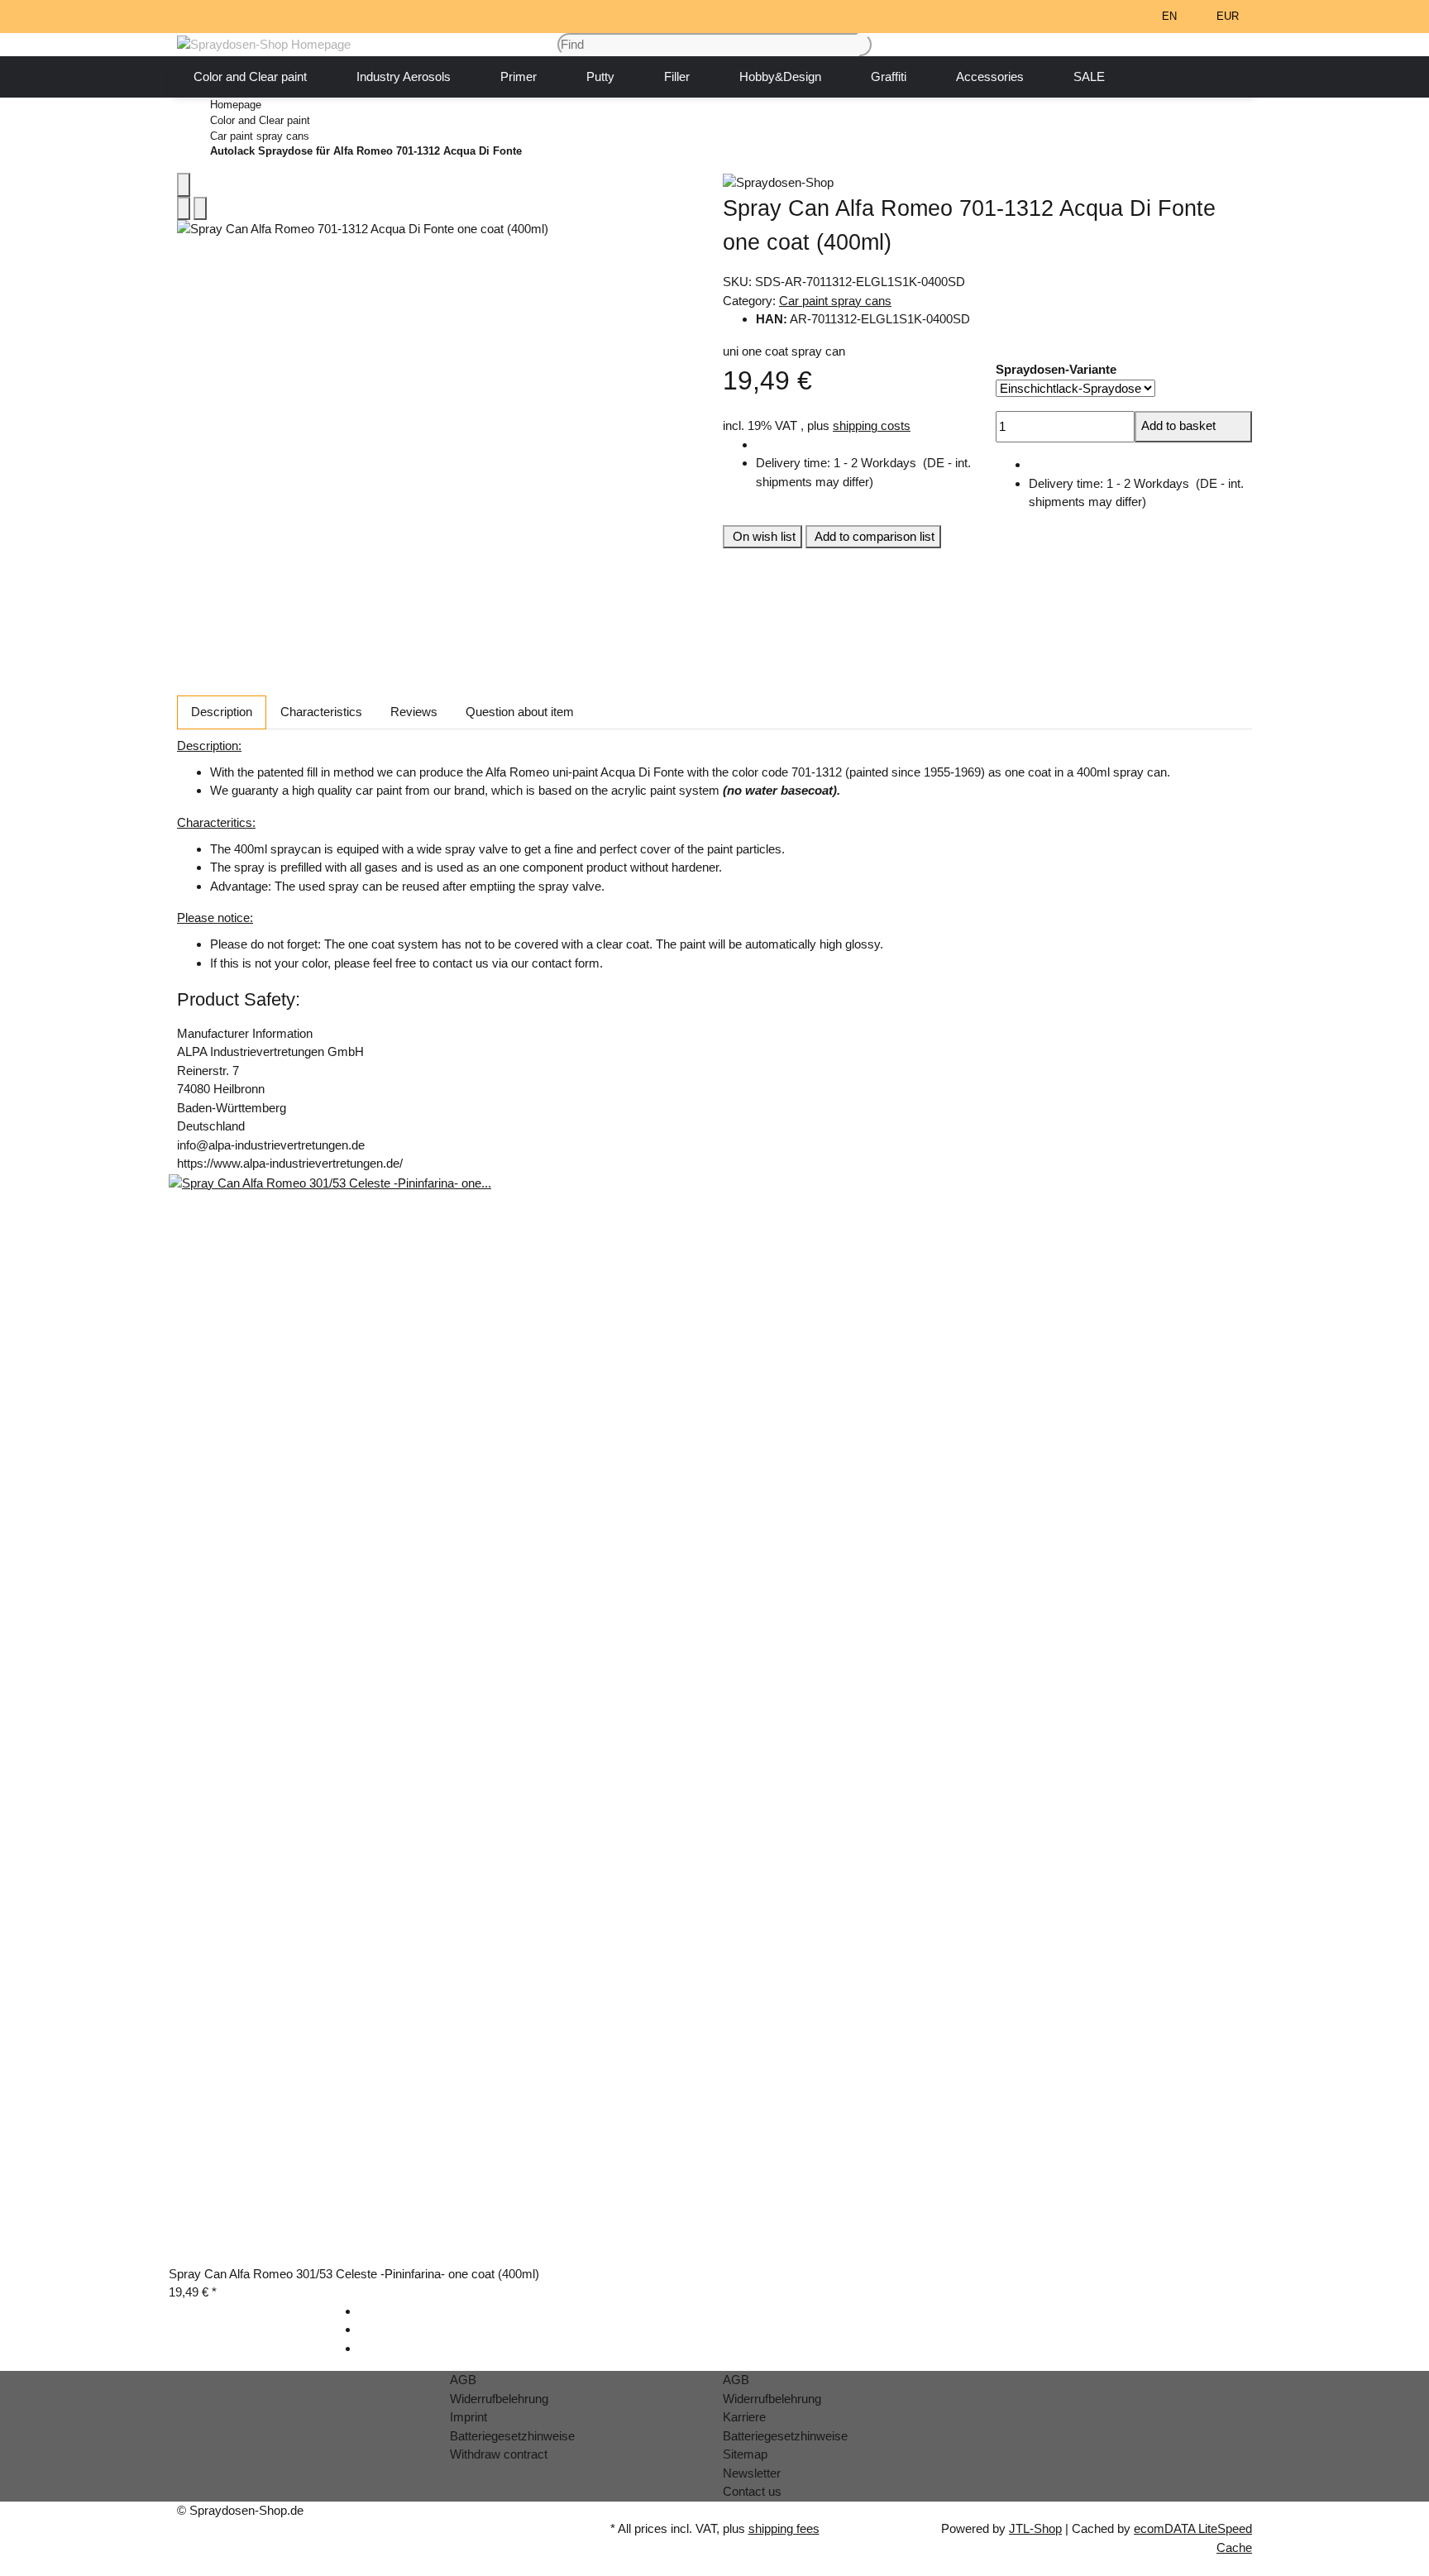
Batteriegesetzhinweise (512, 2436)
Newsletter (752, 2473)
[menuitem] (250, 77)
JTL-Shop (1035, 2528)
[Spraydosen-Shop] (987, 182)
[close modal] (184, 185)
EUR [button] (1229, 16)
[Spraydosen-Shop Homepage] (264, 43)
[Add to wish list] (200, 209)
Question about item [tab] (520, 712)
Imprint (468, 2417)
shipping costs (872, 425)
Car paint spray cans (835, 301)
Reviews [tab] (414, 712)
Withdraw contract (499, 2454)
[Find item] (865, 45)
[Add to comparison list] (184, 209)
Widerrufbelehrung (499, 2399)
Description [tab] (222, 712)
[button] (1099, 17)
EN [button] (1171, 16)
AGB (463, 2380)
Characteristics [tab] (321, 712)
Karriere (744, 2417)
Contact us (752, 2491)
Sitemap (745, 2454)
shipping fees (784, 2528)
